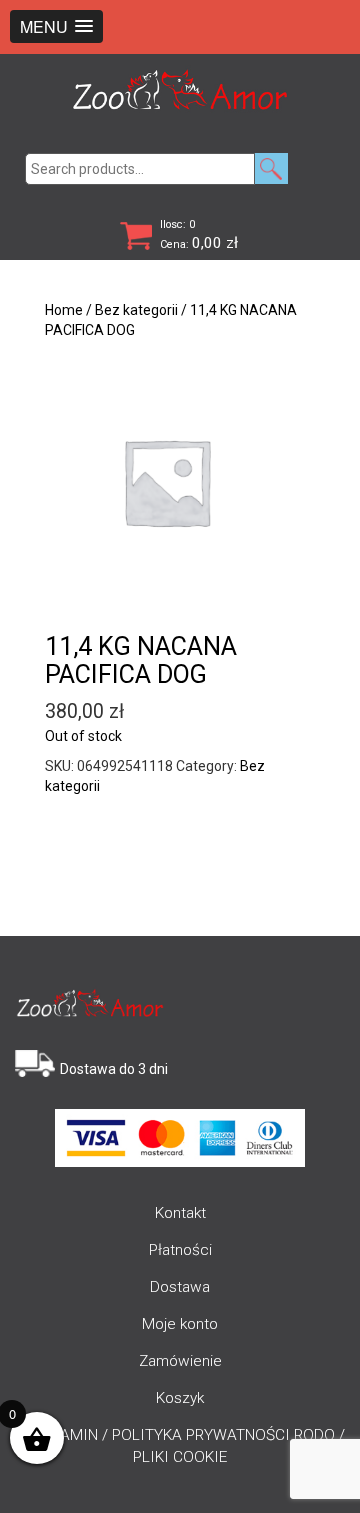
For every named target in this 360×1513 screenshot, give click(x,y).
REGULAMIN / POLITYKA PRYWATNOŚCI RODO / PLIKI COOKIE (180, 1446)
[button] (56, 26)
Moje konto (180, 1324)
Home (64, 310)
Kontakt (180, 1213)
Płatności (180, 1250)
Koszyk (180, 1398)
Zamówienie (180, 1361)
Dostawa (180, 1287)
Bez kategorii (136, 310)
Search (271, 168)
